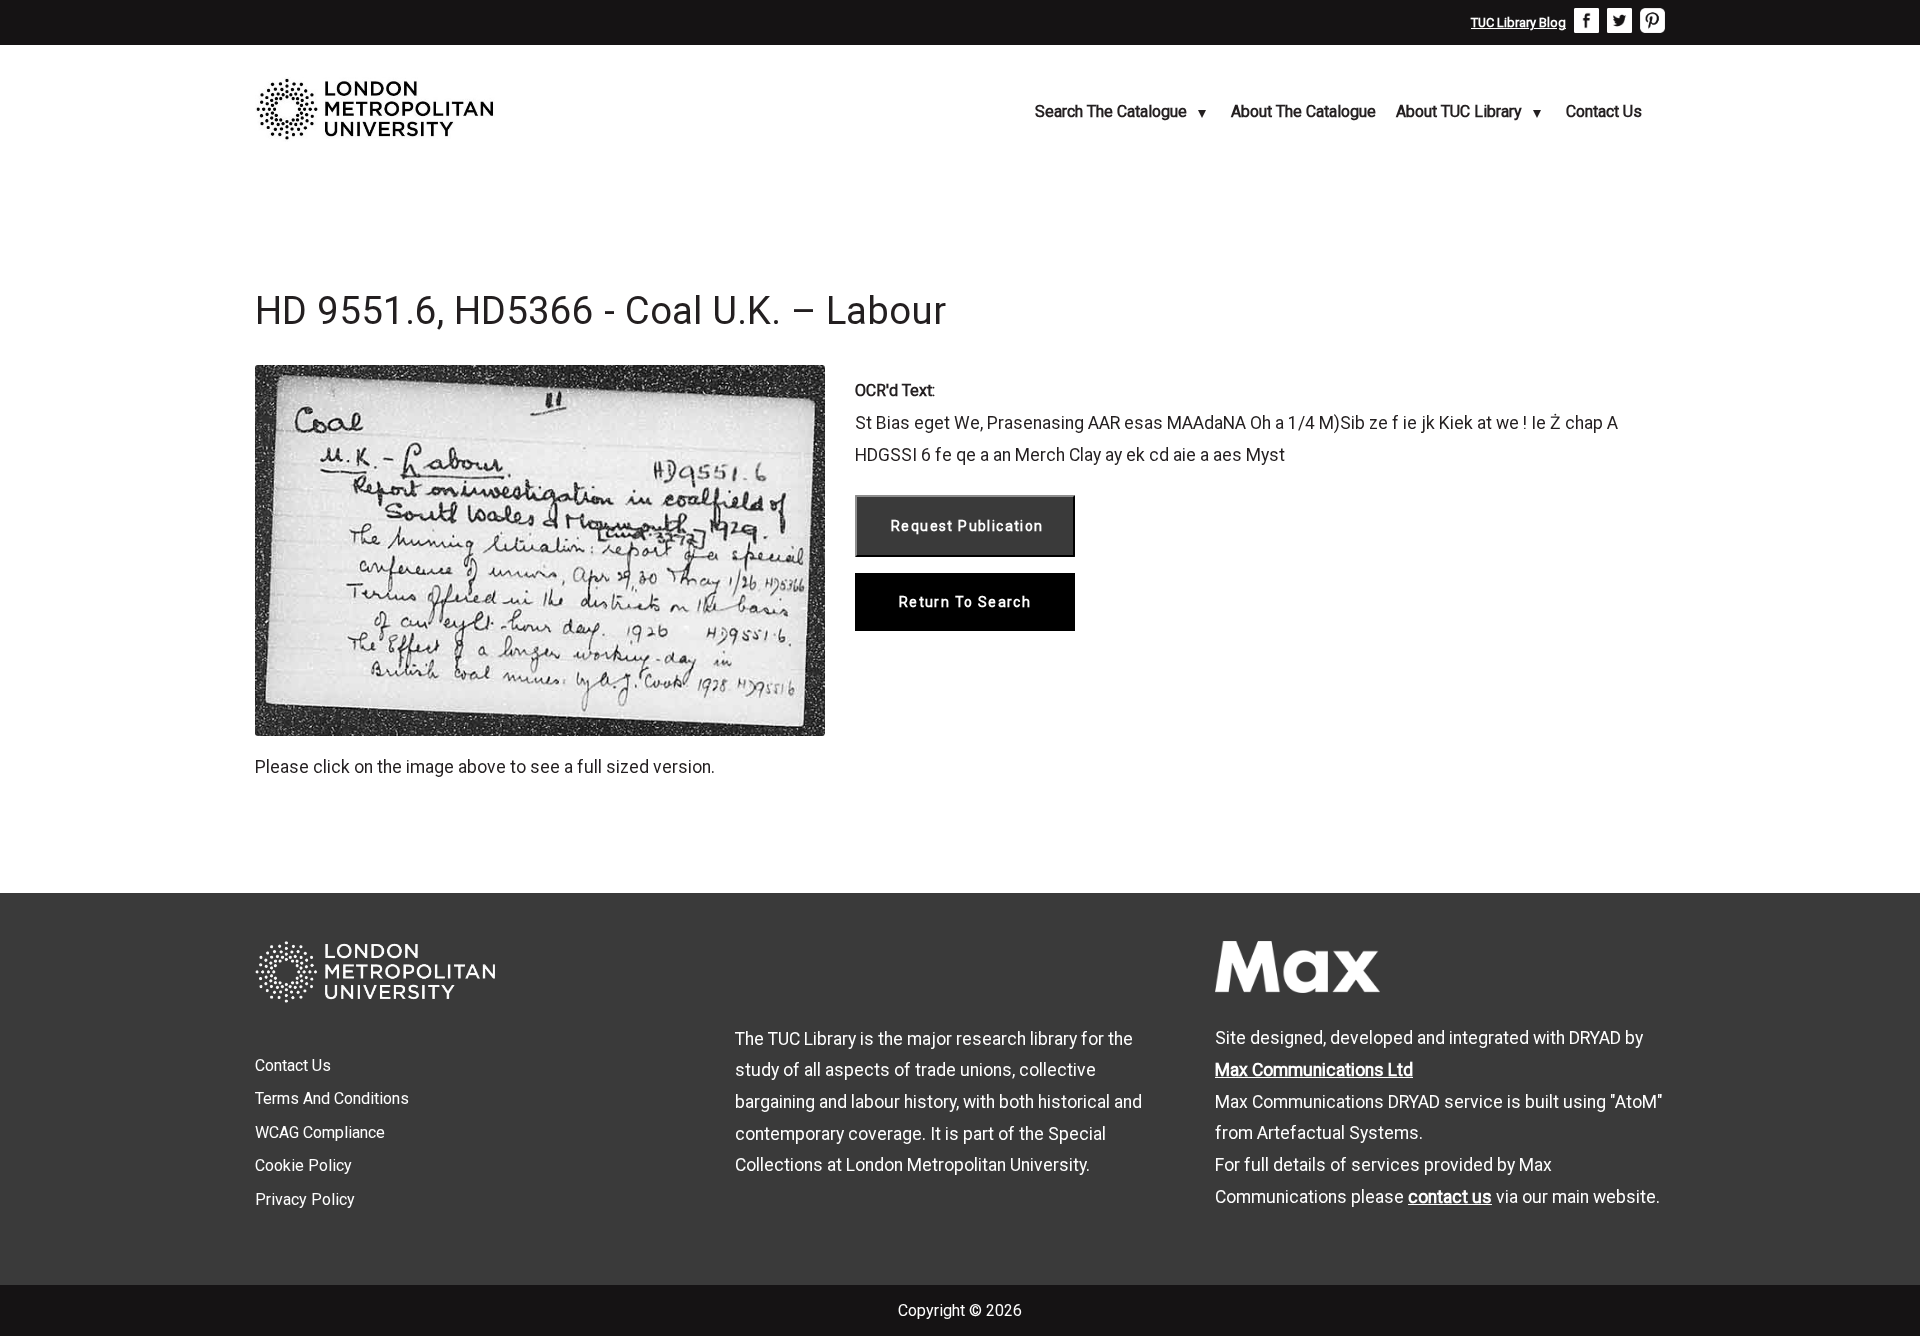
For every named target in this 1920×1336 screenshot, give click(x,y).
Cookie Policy (303, 1165)
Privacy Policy (305, 1199)
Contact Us (1604, 111)
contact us (1450, 1197)
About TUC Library (1459, 111)
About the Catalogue (1303, 111)
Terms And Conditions (332, 1098)
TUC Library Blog (1518, 22)
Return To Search (965, 602)
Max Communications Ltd (1314, 1070)
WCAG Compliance (320, 1132)
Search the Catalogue (1111, 111)
